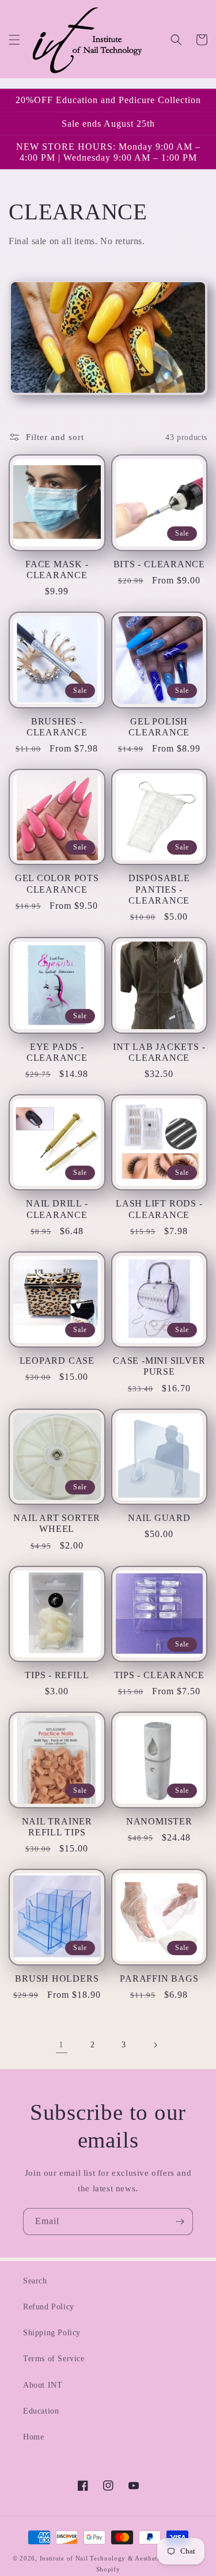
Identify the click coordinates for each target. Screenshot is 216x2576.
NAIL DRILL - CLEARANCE (57, 1209)
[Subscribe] (180, 2222)
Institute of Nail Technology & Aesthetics (103, 2558)
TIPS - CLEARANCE (159, 1675)
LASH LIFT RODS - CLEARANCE (159, 1209)
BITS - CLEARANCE (159, 564)
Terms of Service (54, 2359)
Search (35, 2281)
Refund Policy (49, 2307)
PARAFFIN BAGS (159, 1979)
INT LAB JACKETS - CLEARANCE (159, 1052)
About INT (43, 2385)
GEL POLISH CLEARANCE (159, 727)
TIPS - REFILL (57, 1675)
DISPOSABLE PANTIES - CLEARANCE (159, 889)
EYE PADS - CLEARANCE (57, 1052)
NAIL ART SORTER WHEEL (57, 1523)
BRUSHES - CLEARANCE (57, 727)
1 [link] (61, 2044)
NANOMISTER (159, 1821)
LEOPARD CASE (57, 1361)
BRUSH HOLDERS (57, 1979)
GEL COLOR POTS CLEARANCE (57, 883)
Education (41, 2411)
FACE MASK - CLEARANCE (57, 570)
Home (33, 2437)
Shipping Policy (52, 2333)
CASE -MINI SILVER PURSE (159, 1366)
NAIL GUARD (159, 1518)
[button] (14, 40)
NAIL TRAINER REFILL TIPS (57, 1827)
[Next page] (155, 2045)
